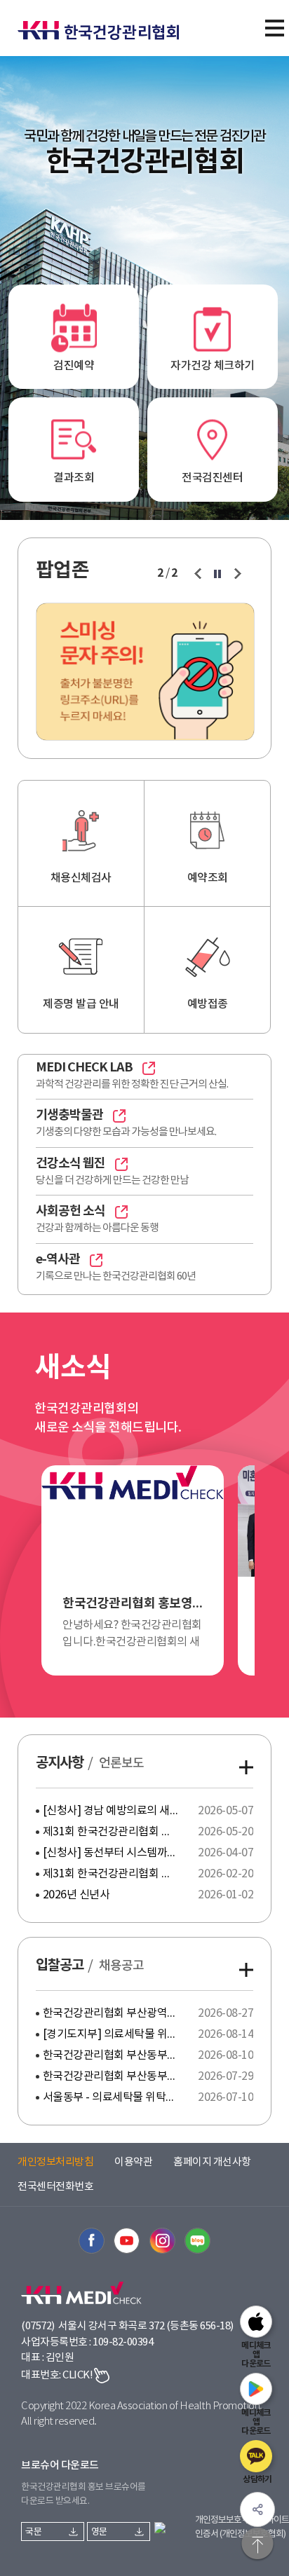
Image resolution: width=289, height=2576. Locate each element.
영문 (99, 2532)
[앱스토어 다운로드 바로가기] (256, 2322)
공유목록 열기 (257, 2509)
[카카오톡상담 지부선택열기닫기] (256, 2456)
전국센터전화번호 (55, 2187)
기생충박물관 (69, 1115)
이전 (197, 574)
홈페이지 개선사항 (212, 2162)
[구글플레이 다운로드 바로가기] (256, 2389)
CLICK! (78, 2375)
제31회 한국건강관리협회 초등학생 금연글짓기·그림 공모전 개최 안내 (111, 1874)
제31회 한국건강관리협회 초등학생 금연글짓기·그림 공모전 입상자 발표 (111, 1832)
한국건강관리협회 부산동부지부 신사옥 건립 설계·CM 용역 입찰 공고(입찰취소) (111, 2076)
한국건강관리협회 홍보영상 (133, 1603)
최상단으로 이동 (257, 2544)
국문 (33, 2532)
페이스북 (92, 2241)
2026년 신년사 (76, 1895)
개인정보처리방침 (55, 2162)
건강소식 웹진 (70, 1163)
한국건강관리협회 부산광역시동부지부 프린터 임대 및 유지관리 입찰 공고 (111, 2013)
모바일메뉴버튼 (274, 28)
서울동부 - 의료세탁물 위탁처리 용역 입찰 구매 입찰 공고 (111, 2097)
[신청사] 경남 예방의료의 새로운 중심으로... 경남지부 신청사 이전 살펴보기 (111, 1811)
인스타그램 (162, 2241)
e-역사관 (58, 1259)
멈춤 (218, 574)
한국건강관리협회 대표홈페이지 (105, 22)
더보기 (246, 1767)
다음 (237, 574)
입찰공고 (60, 1966)
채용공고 (121, 1966)
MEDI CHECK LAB (84, 1067)
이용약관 (133, 2162)
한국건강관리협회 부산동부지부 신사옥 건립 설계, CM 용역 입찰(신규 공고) (111, 2055)
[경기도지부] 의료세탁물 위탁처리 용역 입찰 (111, 2034)
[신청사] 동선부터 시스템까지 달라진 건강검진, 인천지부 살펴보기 (111, 1853)
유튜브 (127, 2241)
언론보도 (121, 1763)
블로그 (197, 2241)
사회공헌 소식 (70, 1211)
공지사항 (60, 1763)
